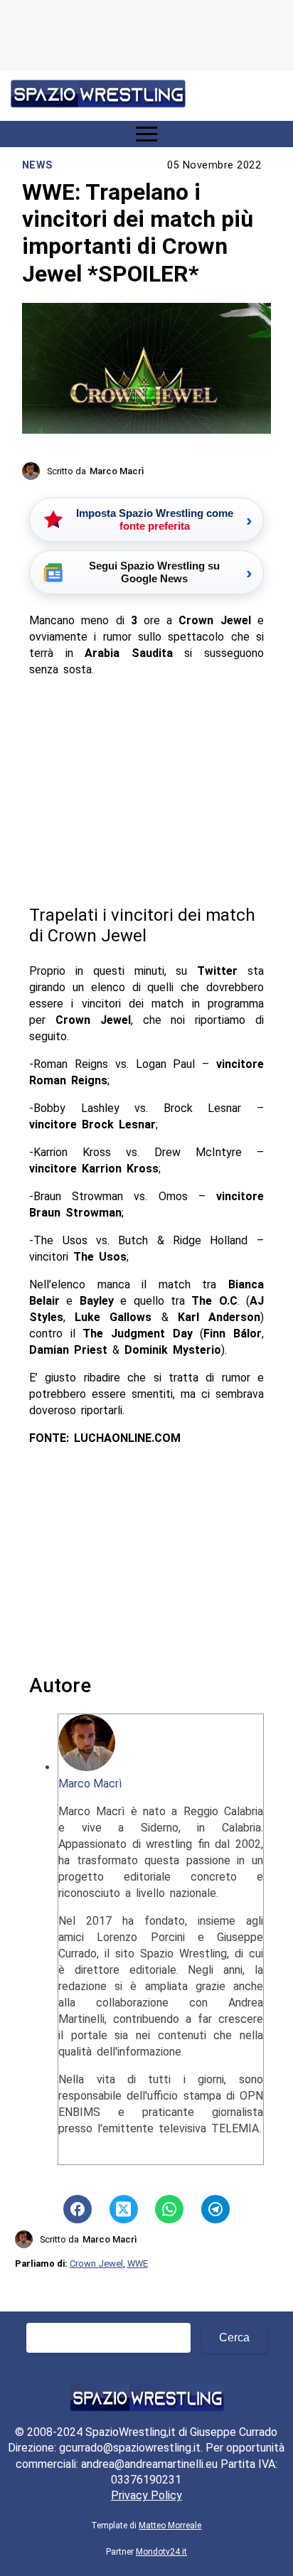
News (38, 165)
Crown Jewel (96, 2264)
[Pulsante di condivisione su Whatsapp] (169, 2209)
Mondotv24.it (161, 2552)
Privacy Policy (146, 2495)
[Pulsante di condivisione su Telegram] (215, 2209)
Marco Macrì (90, 1784)
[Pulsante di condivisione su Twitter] (124, 2209)
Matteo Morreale (170, 2526)
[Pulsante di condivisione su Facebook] (78, 2209)
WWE (138, 2264)
